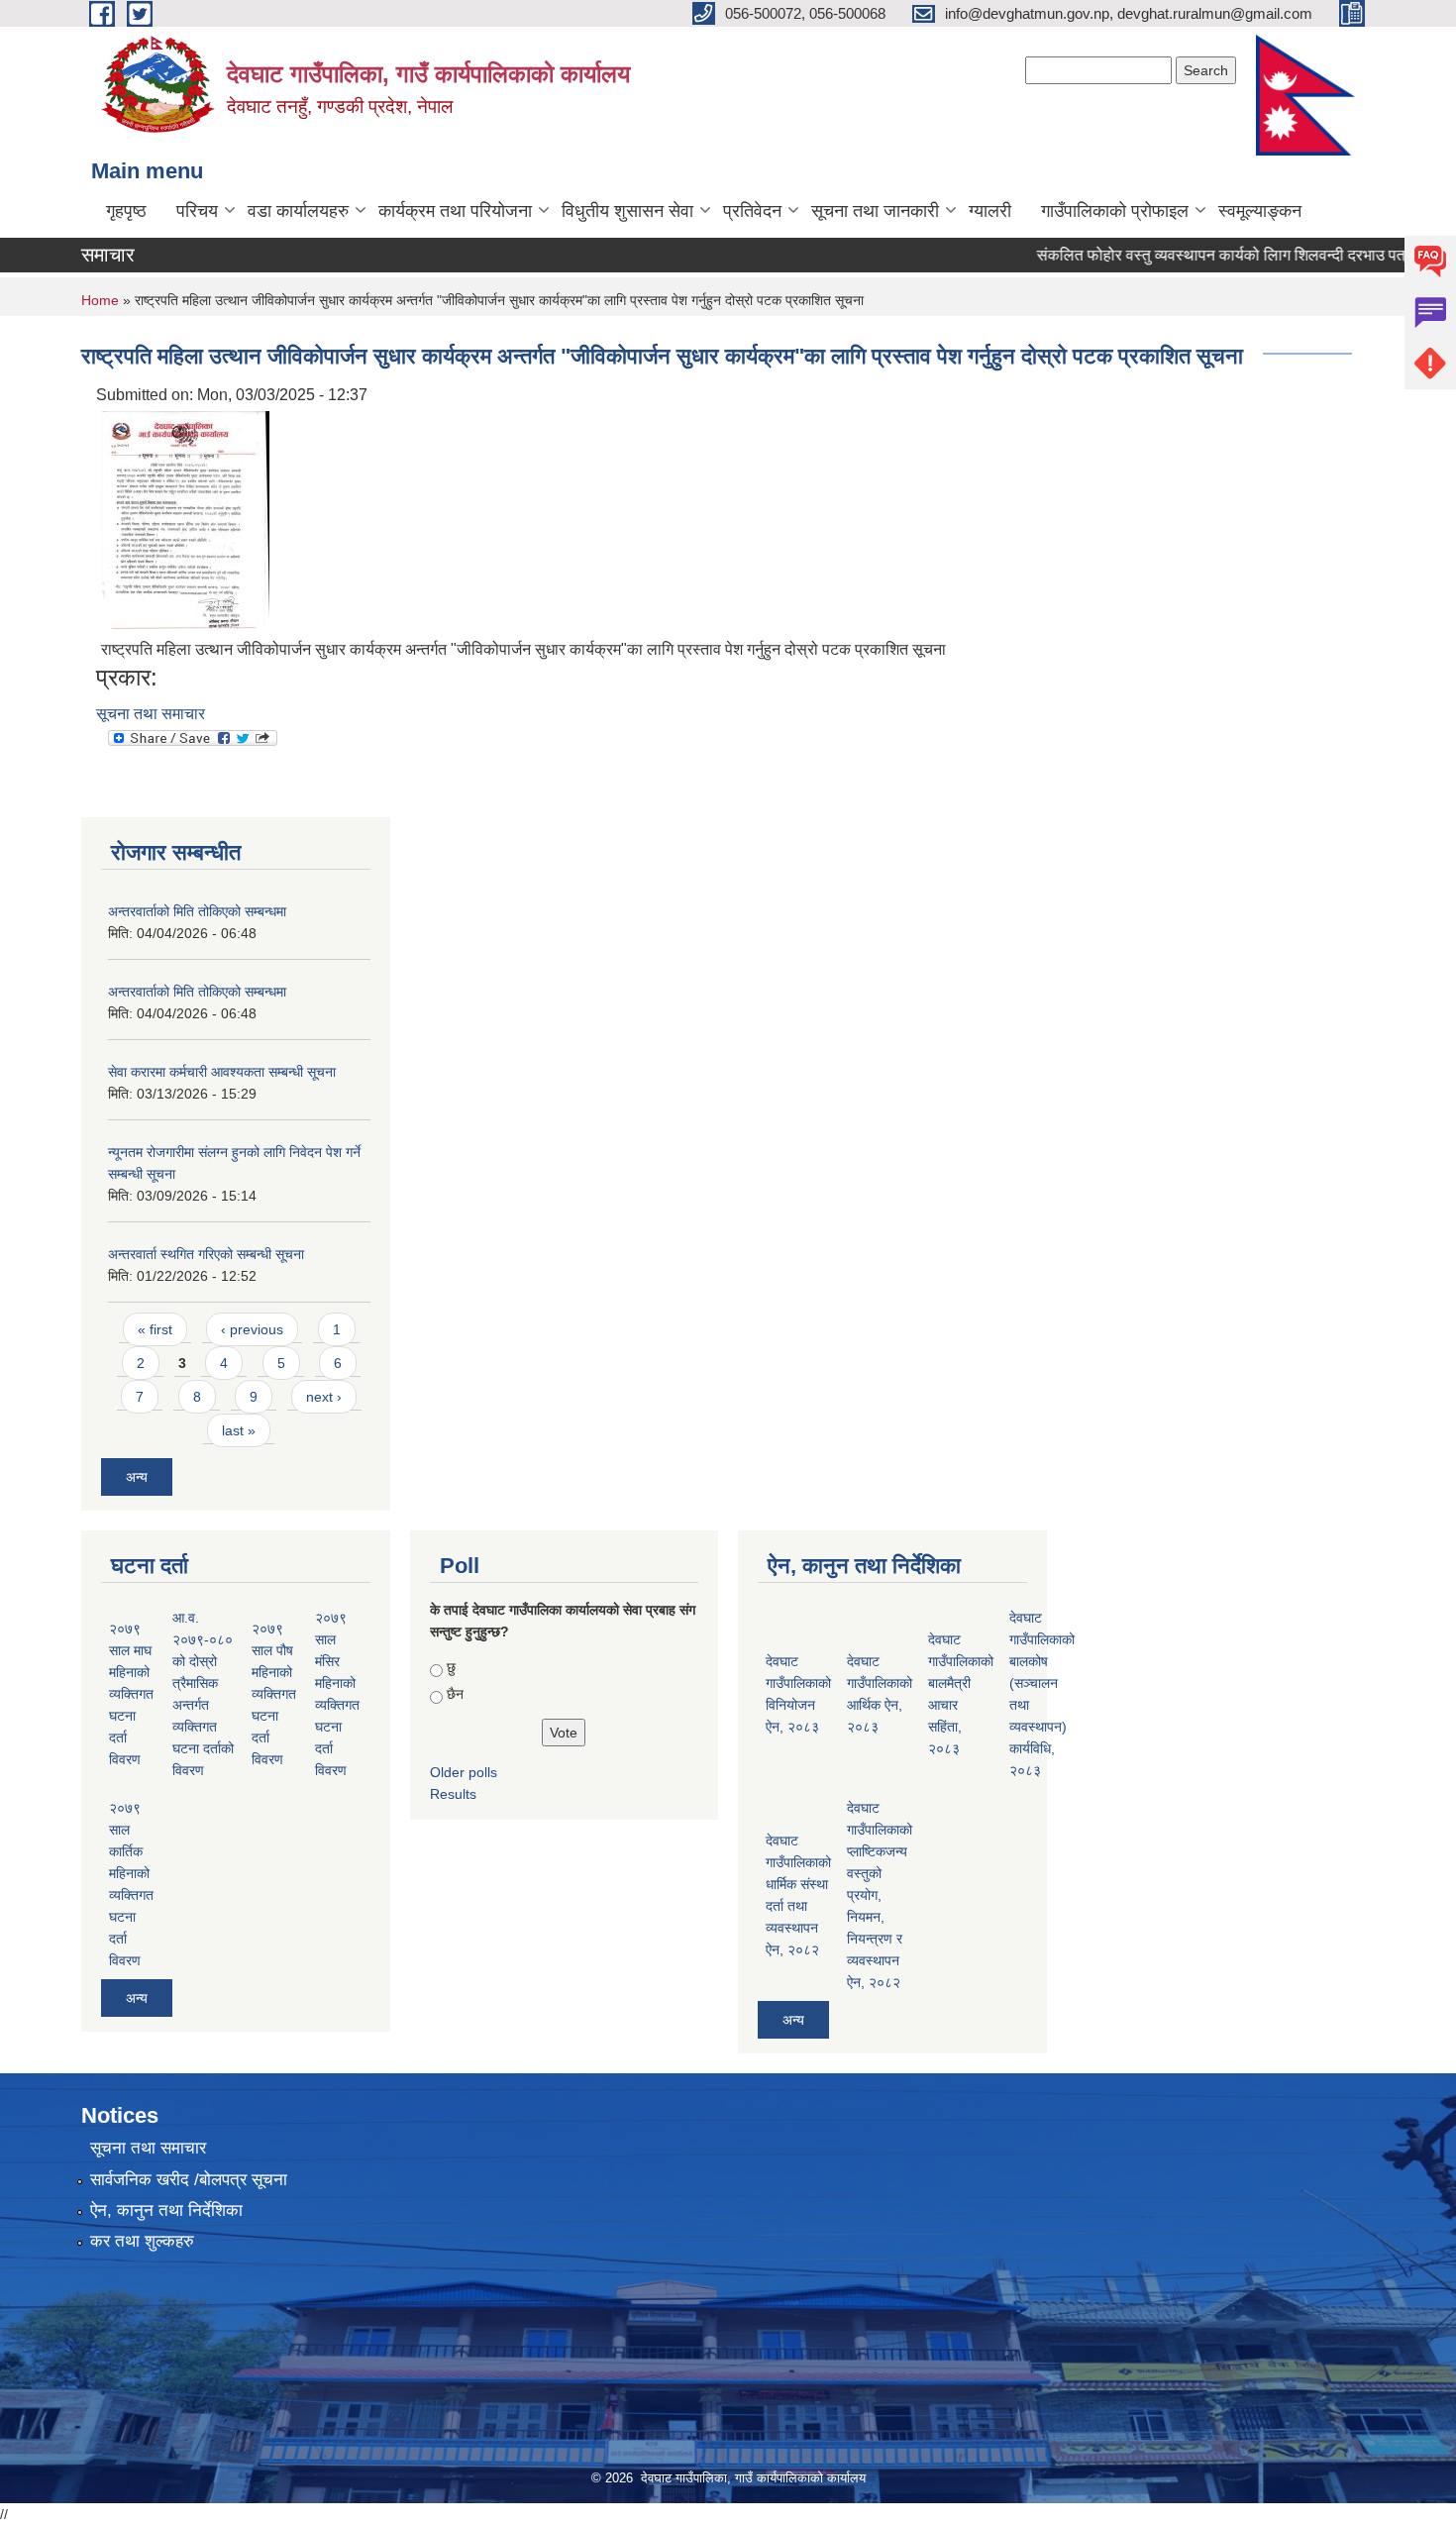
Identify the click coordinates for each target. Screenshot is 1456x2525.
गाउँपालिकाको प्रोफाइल (1115, 211)
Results (453, 1794)
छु (451, 1667)
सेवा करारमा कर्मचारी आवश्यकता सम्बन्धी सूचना (222, 1072)
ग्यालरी (990, 211)
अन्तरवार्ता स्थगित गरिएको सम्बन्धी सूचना (206, 1254)
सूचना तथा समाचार (151, 714)
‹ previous (252, 1329)
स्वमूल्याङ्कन (1260, 211)
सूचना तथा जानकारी (875, 211)
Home (100, 300)
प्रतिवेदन (752, 211)
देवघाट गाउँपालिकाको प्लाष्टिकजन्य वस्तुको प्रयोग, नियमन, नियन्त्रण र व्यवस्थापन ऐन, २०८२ (880, 1895)
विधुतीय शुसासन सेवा (627, 211)
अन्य (137, 1477)
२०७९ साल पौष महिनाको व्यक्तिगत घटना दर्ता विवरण (274, 1694)
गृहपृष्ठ (126, 211)
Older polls (464, 1772)
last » (239, 1430)
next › (324, 1397)
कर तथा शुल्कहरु (142, 2241)
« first (155, 1329)
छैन (455, 1694)
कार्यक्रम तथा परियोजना (455, 211)
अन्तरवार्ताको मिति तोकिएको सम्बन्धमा (197, 911)
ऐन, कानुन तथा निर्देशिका (166, 2210)
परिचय (197, 211)
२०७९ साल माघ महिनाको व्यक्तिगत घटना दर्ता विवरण (131, 1694)
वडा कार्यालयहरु (298, 211)
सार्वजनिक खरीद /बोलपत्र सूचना (189, 2180)
